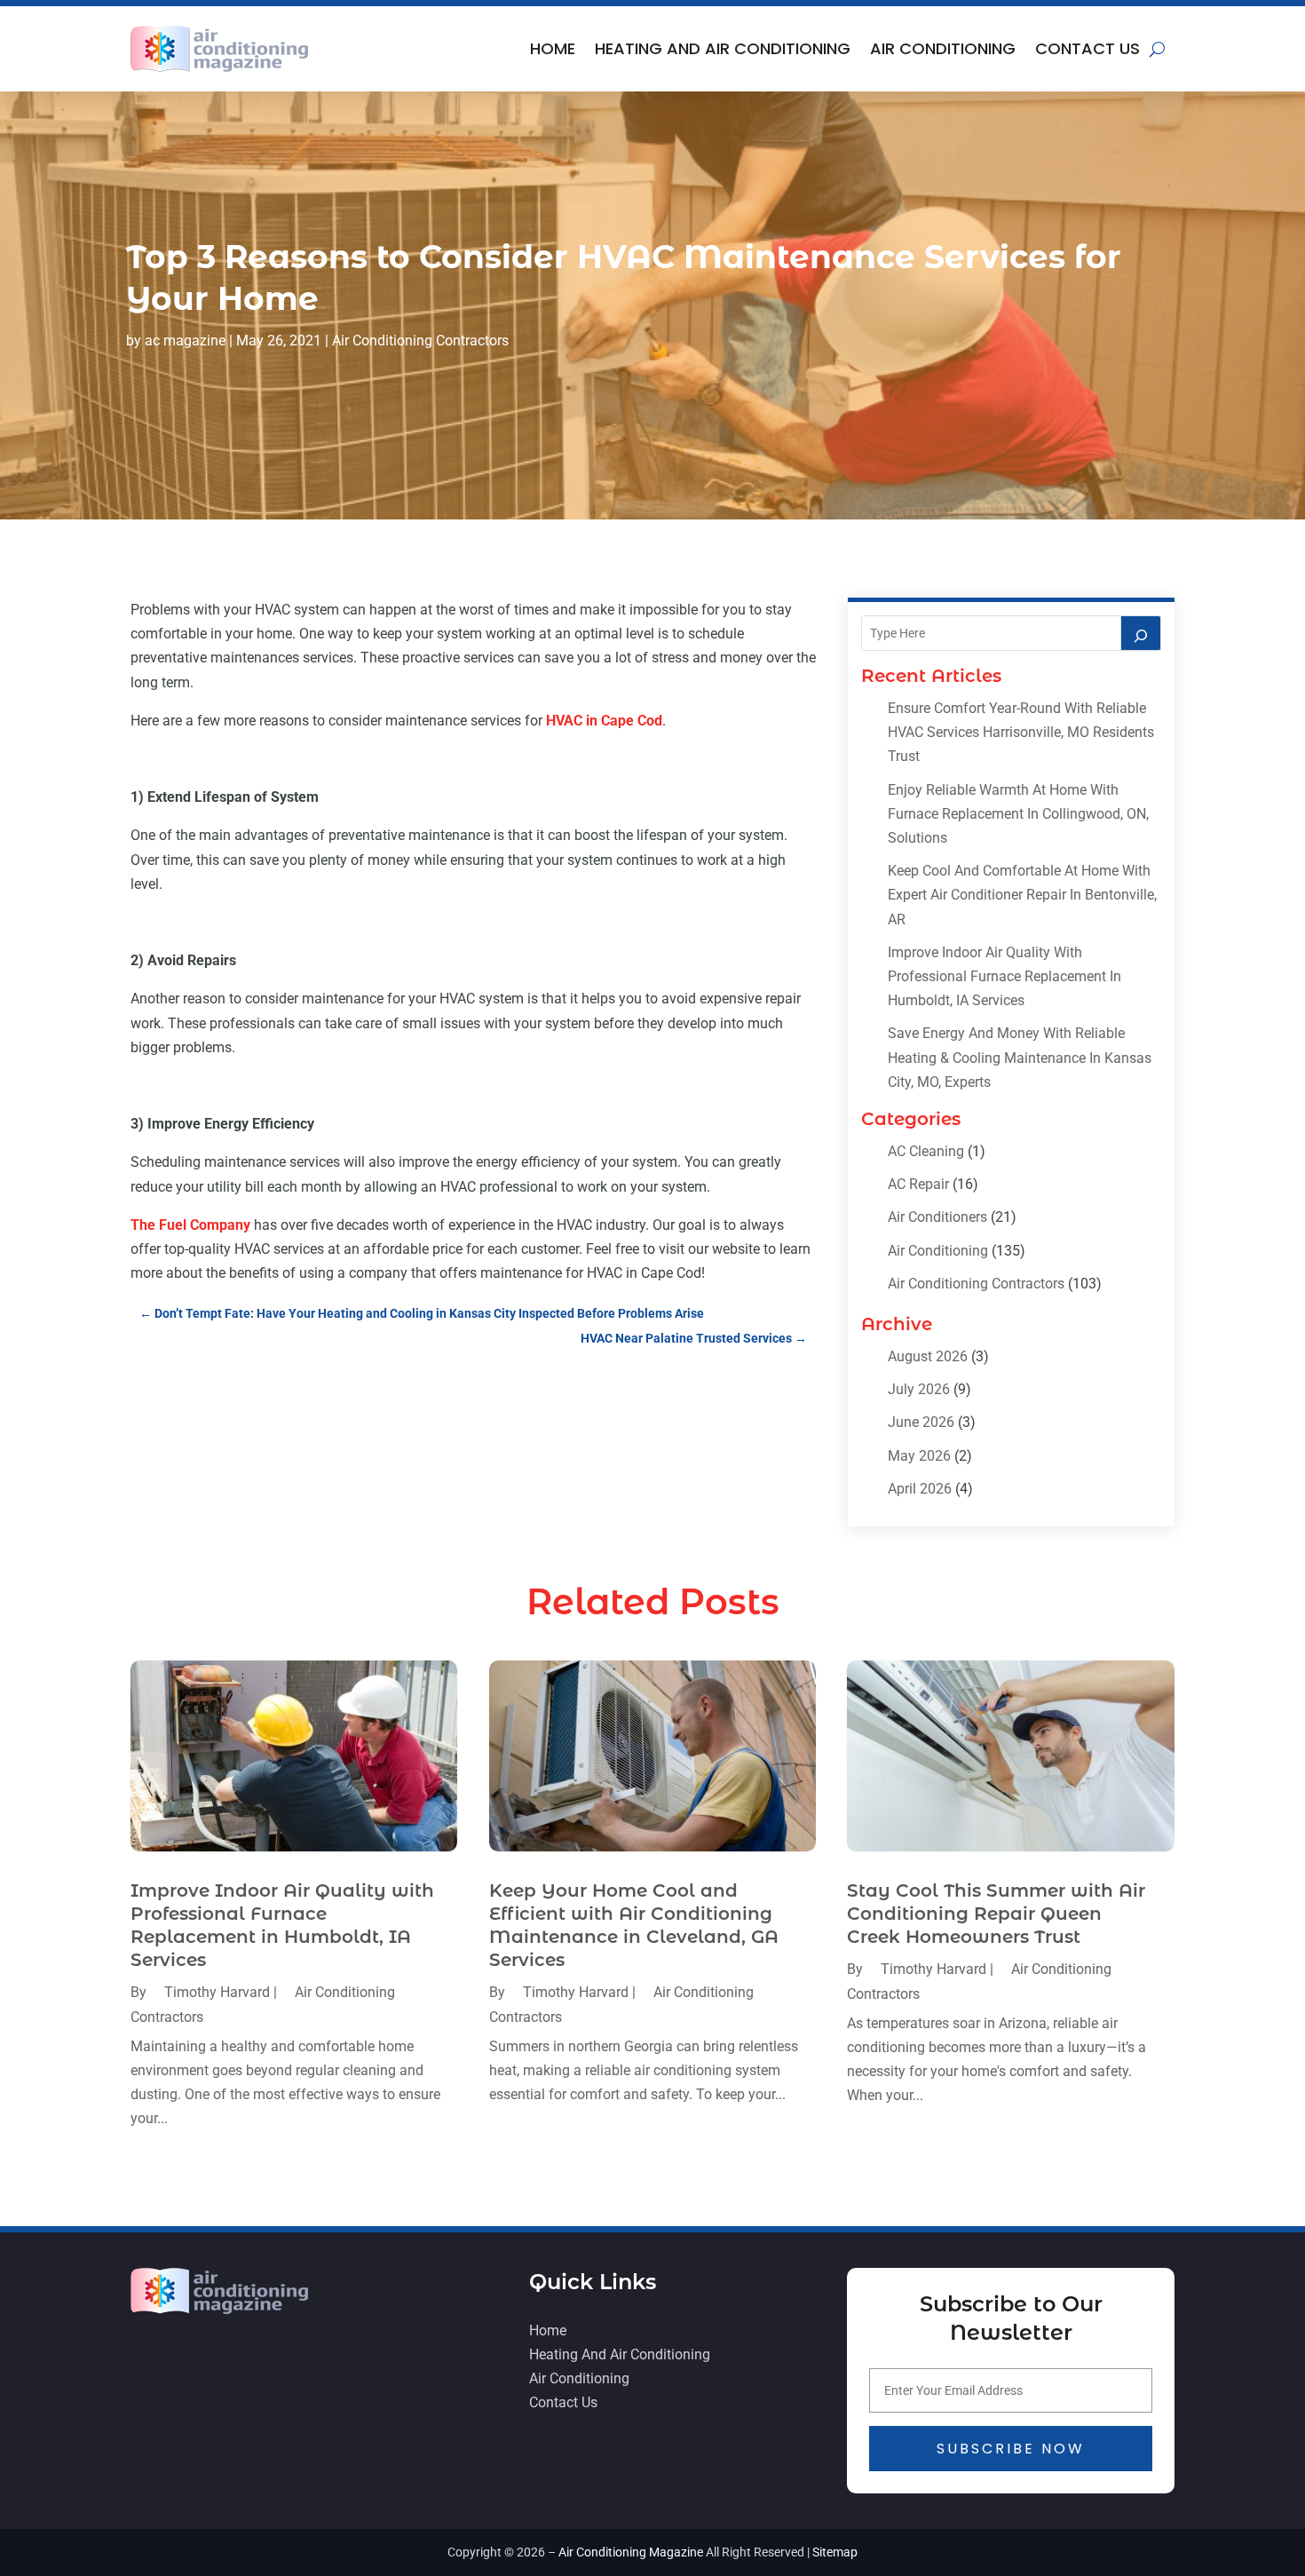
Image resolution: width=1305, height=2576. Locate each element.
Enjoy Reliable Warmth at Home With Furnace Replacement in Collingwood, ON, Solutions (1018, 814)
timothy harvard (217, 1992)
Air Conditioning (943, 48)
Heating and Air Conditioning (723, 48)
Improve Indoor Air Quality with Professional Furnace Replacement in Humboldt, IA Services (1004, 976)
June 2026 (921, 1422)
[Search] (1141, 633)
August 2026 (928, 1356)
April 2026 (920, 1489)
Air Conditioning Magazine (631, 2552)
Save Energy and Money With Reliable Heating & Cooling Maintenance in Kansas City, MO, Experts (1020, 1057)
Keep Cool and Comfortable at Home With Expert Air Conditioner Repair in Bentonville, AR (1022, 895)
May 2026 (919, 1456)
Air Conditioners (937, 1217)
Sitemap (835, 2552)
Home (553, 48)
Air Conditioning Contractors (420, 341)
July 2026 (919, 1389)
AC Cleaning (926, 1151)
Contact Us (1087, 48)
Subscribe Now (1011, 2449)
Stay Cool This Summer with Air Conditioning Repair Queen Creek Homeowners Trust (996, 1914)
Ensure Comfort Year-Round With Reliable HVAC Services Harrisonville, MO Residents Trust (1021, 732)
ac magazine (185, 341)
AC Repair (918, 1184)
